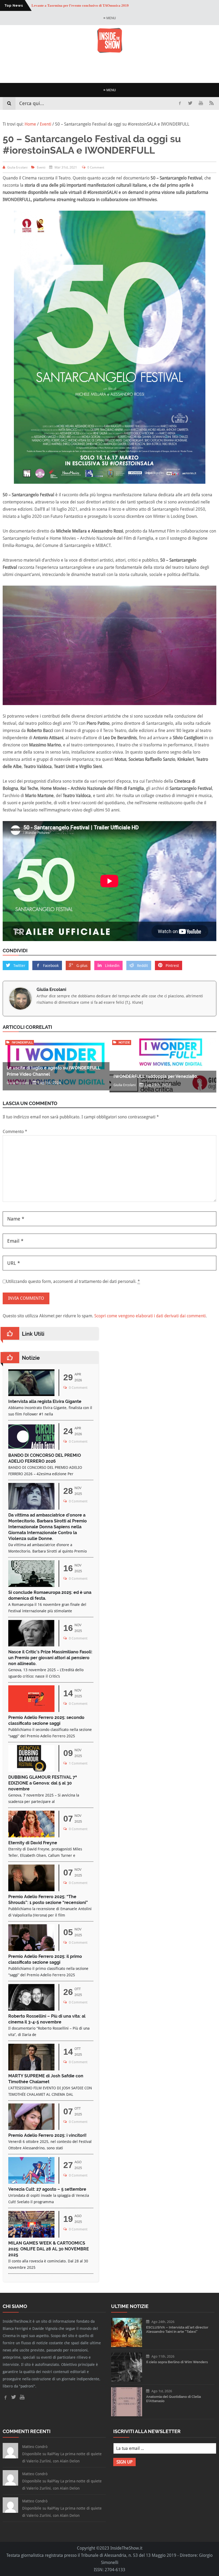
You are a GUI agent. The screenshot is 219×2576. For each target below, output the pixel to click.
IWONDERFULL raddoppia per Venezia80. (156, 1076)
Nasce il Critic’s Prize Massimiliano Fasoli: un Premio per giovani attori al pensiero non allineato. (50, 1658)
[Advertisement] (109, 68)
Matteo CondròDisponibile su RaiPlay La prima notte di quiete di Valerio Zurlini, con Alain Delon (62, 2454)
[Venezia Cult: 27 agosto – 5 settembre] (31, 2182)
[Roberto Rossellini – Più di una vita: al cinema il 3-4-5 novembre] (31, 2009)
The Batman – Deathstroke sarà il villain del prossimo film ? (77, 8)
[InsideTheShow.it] (110, 52)
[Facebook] (179, 103)
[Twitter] (190, 103)
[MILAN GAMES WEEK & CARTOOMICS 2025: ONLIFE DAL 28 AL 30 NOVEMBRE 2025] (31, 2236)
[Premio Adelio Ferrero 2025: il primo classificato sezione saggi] (31, 1949)
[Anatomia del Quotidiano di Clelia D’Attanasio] (127, 2415)
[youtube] (201, 103)
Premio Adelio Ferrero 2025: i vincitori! (47, 2135)
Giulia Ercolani (51, 989)
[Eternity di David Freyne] (31, 1836)
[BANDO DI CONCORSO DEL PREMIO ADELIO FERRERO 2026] (31, 1448)
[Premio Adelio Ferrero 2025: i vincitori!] (31, 2128)
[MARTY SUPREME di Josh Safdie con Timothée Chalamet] (31, 2069)
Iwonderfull (22, 1043)
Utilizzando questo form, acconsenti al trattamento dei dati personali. (73, 1281)
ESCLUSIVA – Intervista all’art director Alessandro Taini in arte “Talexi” (177, 2329)
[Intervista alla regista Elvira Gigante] (31, 1395)
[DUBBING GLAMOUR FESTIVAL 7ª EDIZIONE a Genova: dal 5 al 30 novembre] (31, 1770)
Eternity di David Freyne (33, 1843)
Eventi (41, 167)
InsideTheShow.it (126, 2548)
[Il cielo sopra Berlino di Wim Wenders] (127, 2380)
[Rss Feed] (212, 103)
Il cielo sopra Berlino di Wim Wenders (177, 2362)
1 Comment (78, 1763)
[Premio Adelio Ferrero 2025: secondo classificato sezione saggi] (31, 1711)
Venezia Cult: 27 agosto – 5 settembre (47, 2189)
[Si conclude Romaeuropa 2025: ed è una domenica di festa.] (31, 1585)
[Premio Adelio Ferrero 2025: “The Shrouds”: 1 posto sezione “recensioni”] (31, 1890)
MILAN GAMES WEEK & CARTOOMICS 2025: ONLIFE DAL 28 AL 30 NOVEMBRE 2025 (49, 2249)
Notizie (124, 1043)
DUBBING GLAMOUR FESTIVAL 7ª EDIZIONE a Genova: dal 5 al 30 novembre (43, 1783)
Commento (15, 1132)
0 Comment (96, 167)
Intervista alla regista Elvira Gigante (45, 1401)
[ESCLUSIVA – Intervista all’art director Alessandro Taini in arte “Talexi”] (127, 2345)
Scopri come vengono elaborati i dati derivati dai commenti (150, 1316)
